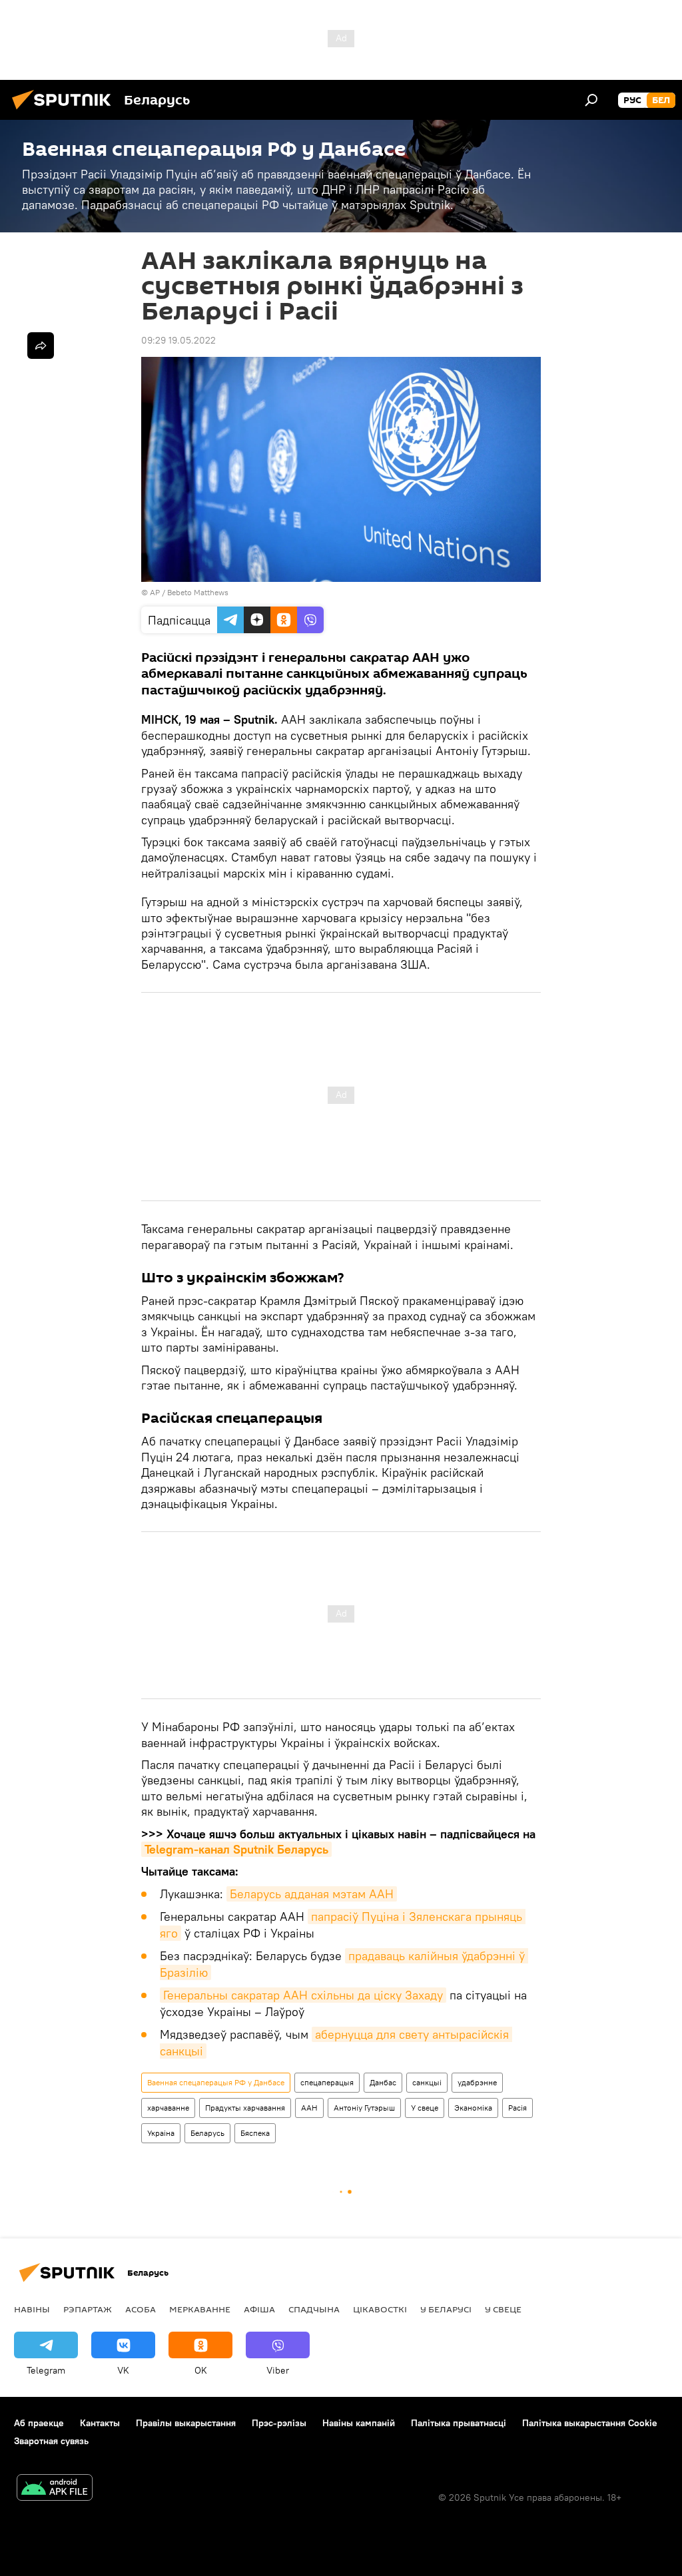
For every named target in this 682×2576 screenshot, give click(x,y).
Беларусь (207, 2133)
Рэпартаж (88, 2309)
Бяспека (255, 2133)
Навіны (32, 2309)
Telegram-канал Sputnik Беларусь (236, 1849)
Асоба (141, 2309)
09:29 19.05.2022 (178, 340)
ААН (309, 2108)
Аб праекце (39, 2423)
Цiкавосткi (380, 2309)
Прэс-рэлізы (279, 2423)
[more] (41, 346)
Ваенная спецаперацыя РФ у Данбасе (216, 2082)
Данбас (383, 2082)
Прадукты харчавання (245, 2108)
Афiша (259, 2309)
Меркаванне (200, 2309)
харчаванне (168, 2108)
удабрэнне (477, 2082)
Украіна (161, 2133)
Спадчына (314, 2309)
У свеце (425, 2108)
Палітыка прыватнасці (459, 2423)
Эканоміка (473, 2108)
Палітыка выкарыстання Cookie (590, 2423)
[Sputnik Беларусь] (65, 111)
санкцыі (427, 2082)
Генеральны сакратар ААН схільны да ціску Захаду (303, 1995)
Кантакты (100, 2423)
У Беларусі (446, 2309)
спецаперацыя (327, 2082)
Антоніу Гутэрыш (364, 2108)
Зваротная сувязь (51, 2441)
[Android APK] (55, 2489)
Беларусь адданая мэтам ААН (312, 1894)
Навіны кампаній (359, 2423)
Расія (517, 2108)
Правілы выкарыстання (186, 2423)
